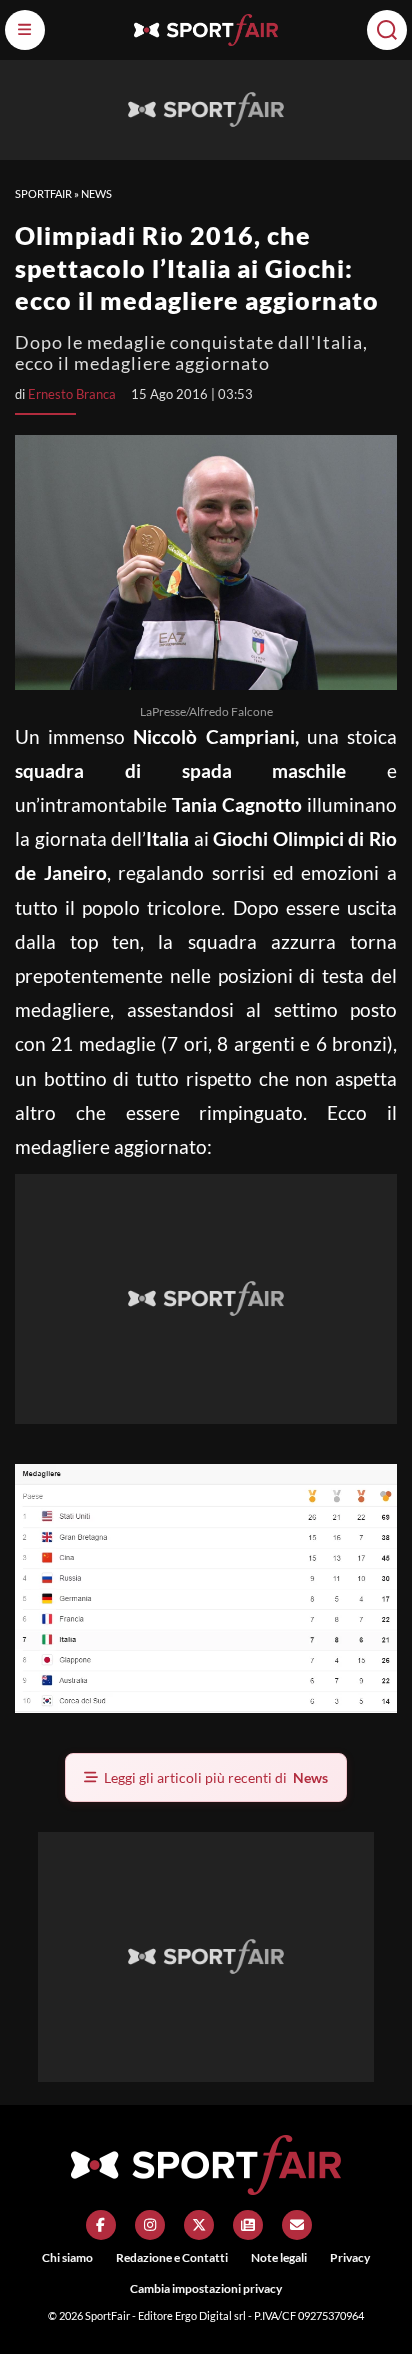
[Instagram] (150, 2225)
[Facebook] (101, 2225)
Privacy (350, 2257)
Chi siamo (67, 2257)
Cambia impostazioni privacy (206, 2288)
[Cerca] (387, 30)
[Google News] (248, 2225)
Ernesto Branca (72, 394)
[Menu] (25, 30)
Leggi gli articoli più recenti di (216, 1777)
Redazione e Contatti (172, 2257)
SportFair (43, 193)
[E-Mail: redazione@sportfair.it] (297, 2225)
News (96, 193)
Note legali (279, 2257)
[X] (199, 2225)
